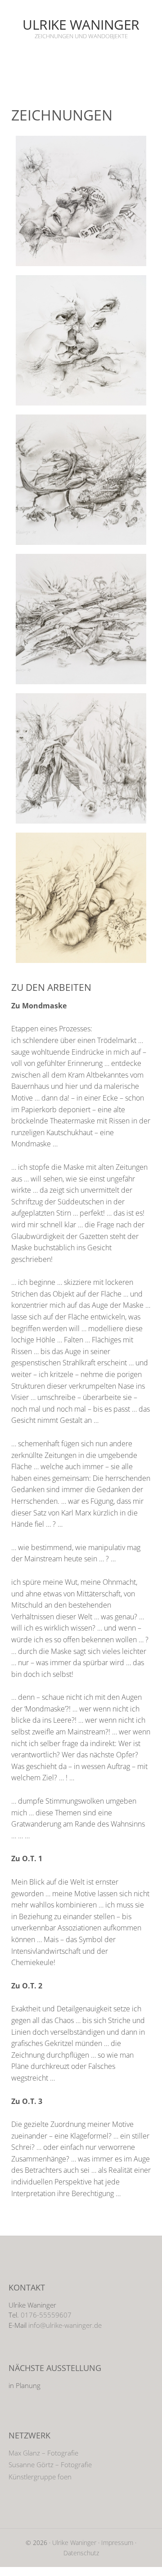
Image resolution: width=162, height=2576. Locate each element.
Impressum (117, 2543)
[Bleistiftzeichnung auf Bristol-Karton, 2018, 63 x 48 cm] (81, 340)
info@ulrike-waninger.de (65, 2325)
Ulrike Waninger (81, 25)
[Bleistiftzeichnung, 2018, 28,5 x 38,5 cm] (81, 480)
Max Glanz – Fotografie (43, 2453)
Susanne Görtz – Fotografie (50, 2465)
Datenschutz (81, 2553)
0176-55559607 (46, 2315)
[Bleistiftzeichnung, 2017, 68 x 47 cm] (81, 898)
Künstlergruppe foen (40, 2477)
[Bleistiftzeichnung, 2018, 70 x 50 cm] (81, 201)
